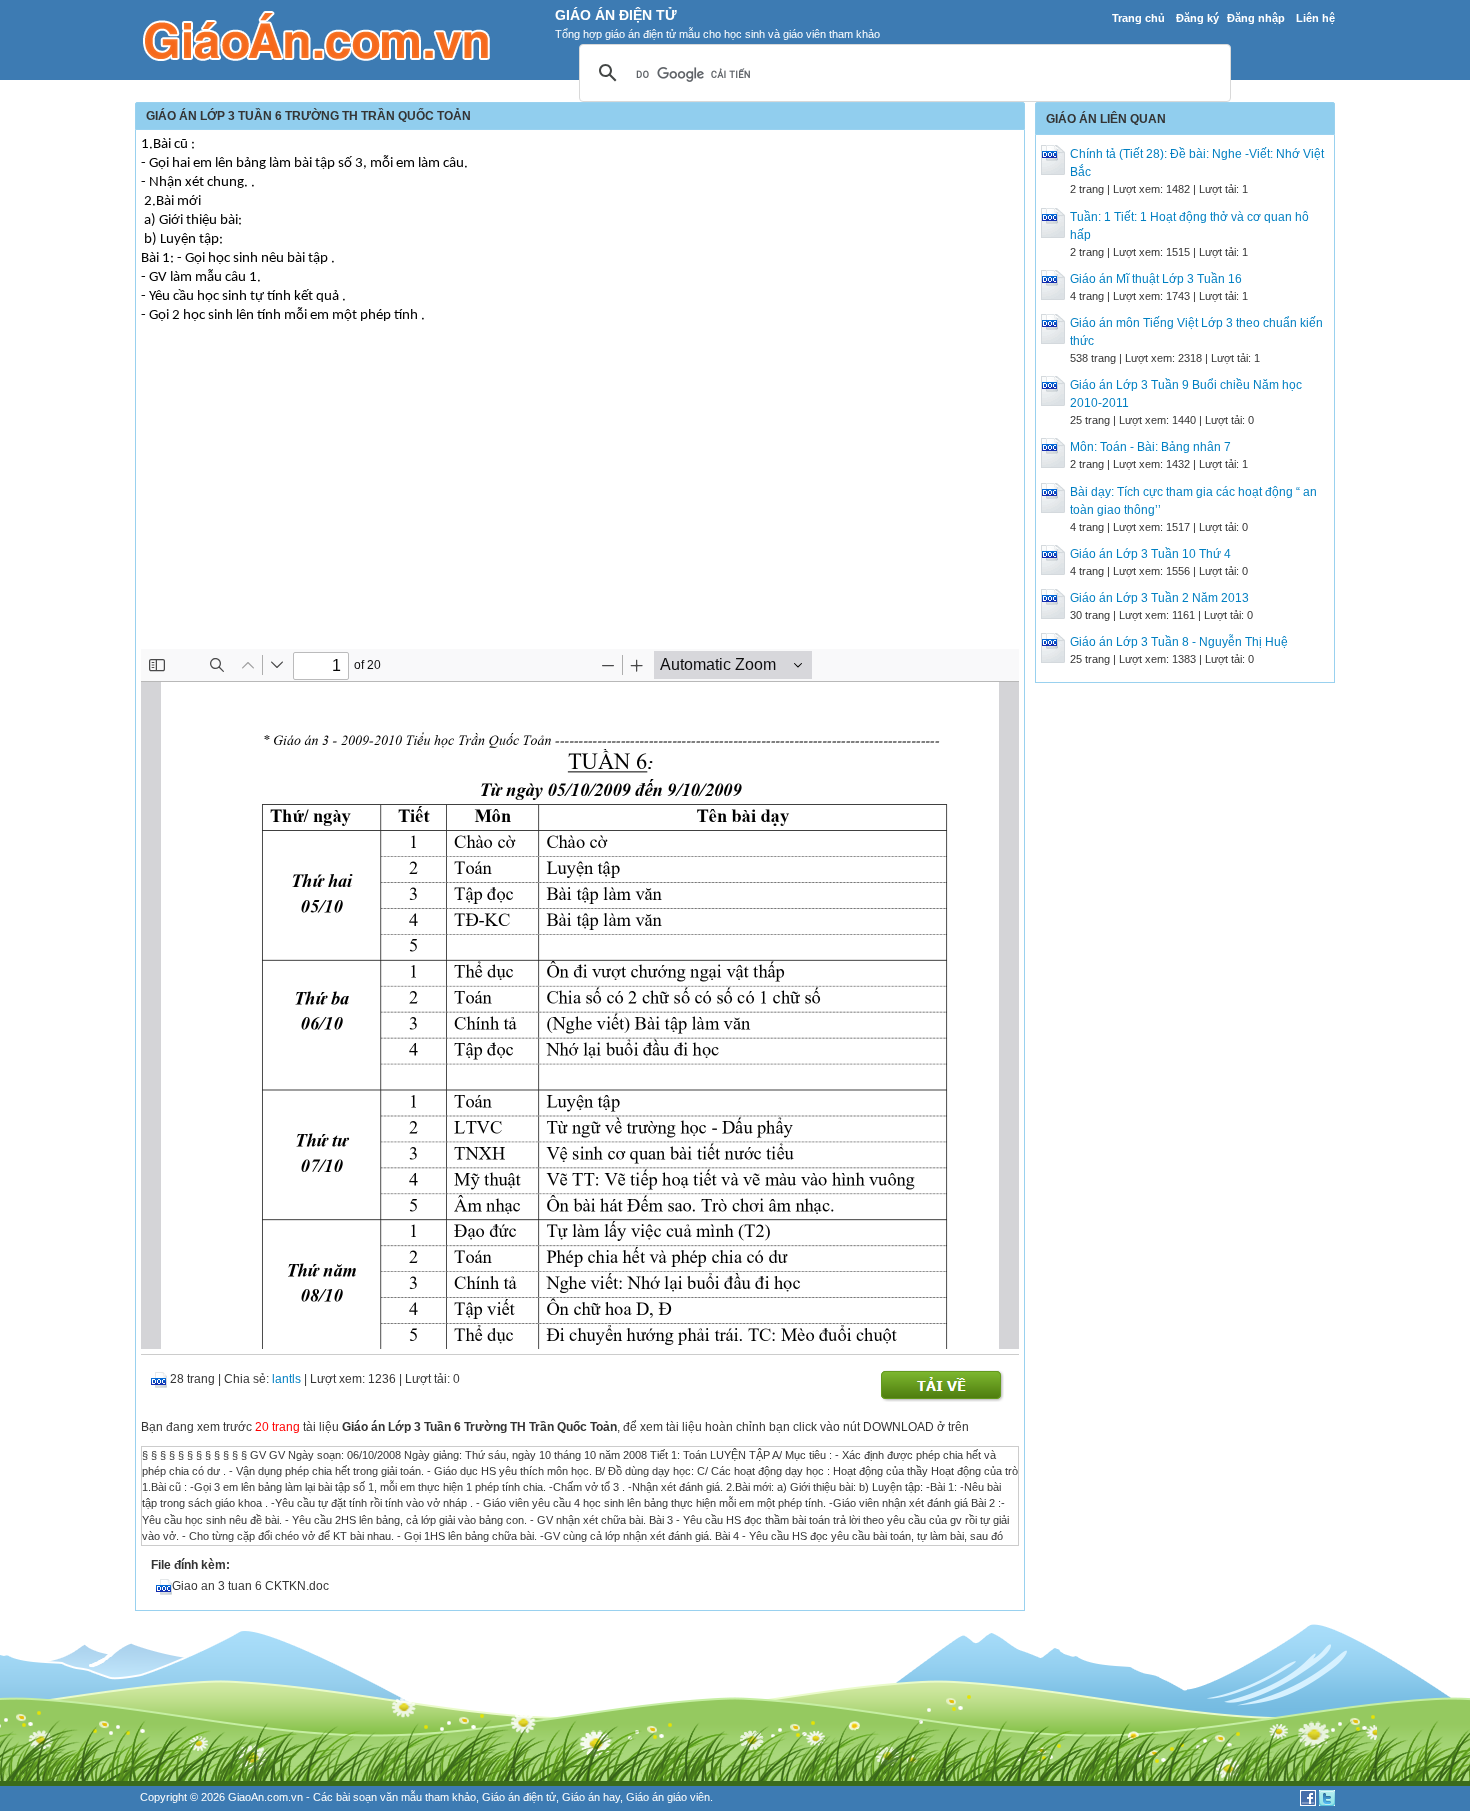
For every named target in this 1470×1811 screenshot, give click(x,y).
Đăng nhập (1256, 18)
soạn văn (375, 1797)
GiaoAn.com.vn (265, 1797)
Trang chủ (1138, 18)
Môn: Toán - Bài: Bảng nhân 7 (1150, 447)
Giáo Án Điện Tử (616, 15)
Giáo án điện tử (519, 1797)
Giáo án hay (591, 1797)
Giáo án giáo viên (668, 1797)
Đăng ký (1197, 18)
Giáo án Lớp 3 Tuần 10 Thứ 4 (1150, 554)
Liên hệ (1315, 18)
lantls (286, 1379)
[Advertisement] (580, 499)
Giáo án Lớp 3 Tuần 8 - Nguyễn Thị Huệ (1179, 642)
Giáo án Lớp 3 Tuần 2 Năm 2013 (1159, 598)
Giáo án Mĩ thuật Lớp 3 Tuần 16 (1156, 279)
